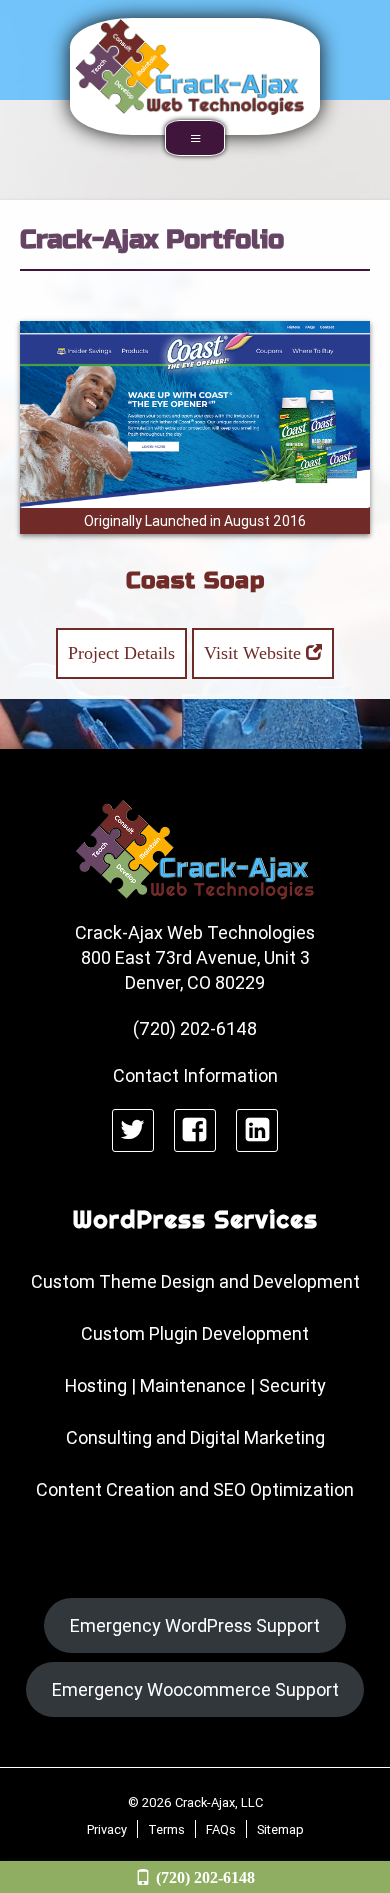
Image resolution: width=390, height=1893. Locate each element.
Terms (166, 1828)
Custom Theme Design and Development (195, 1281)
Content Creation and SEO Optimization (195, 1489)
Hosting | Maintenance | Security (195, 1385)
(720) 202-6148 (205, 1877)
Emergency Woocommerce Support (195, 1689)
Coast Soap (195, 580)
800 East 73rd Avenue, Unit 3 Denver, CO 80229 (195, 970)
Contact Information (195, 1075)
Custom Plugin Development (195, 1333)
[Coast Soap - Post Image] (195, 414)
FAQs (221, 1828)
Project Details (121, 653)
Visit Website (255, 653)
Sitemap (280, 1828)
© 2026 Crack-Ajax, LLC (195, 1802)
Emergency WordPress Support (195, 1625)
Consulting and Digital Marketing (195, 1437)
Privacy (107, 1828)
